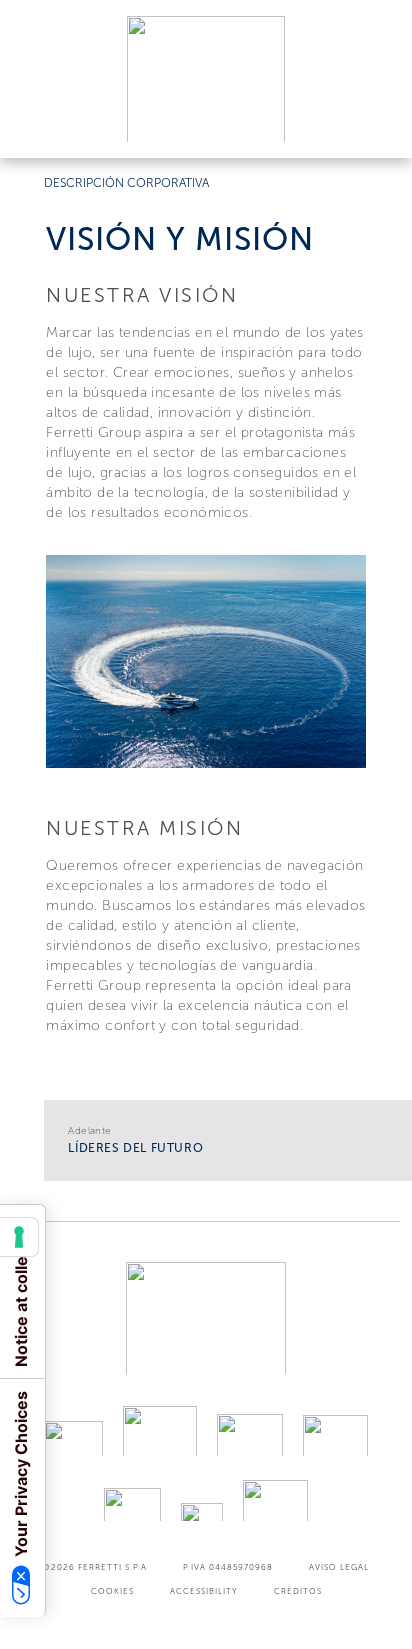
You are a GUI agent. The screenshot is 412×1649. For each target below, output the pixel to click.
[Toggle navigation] (374, 123)
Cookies (112, 1591)
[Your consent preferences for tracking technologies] (19, 1237)
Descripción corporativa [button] (126, 183)
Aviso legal (339, 1567)
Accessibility (204, 1591)
